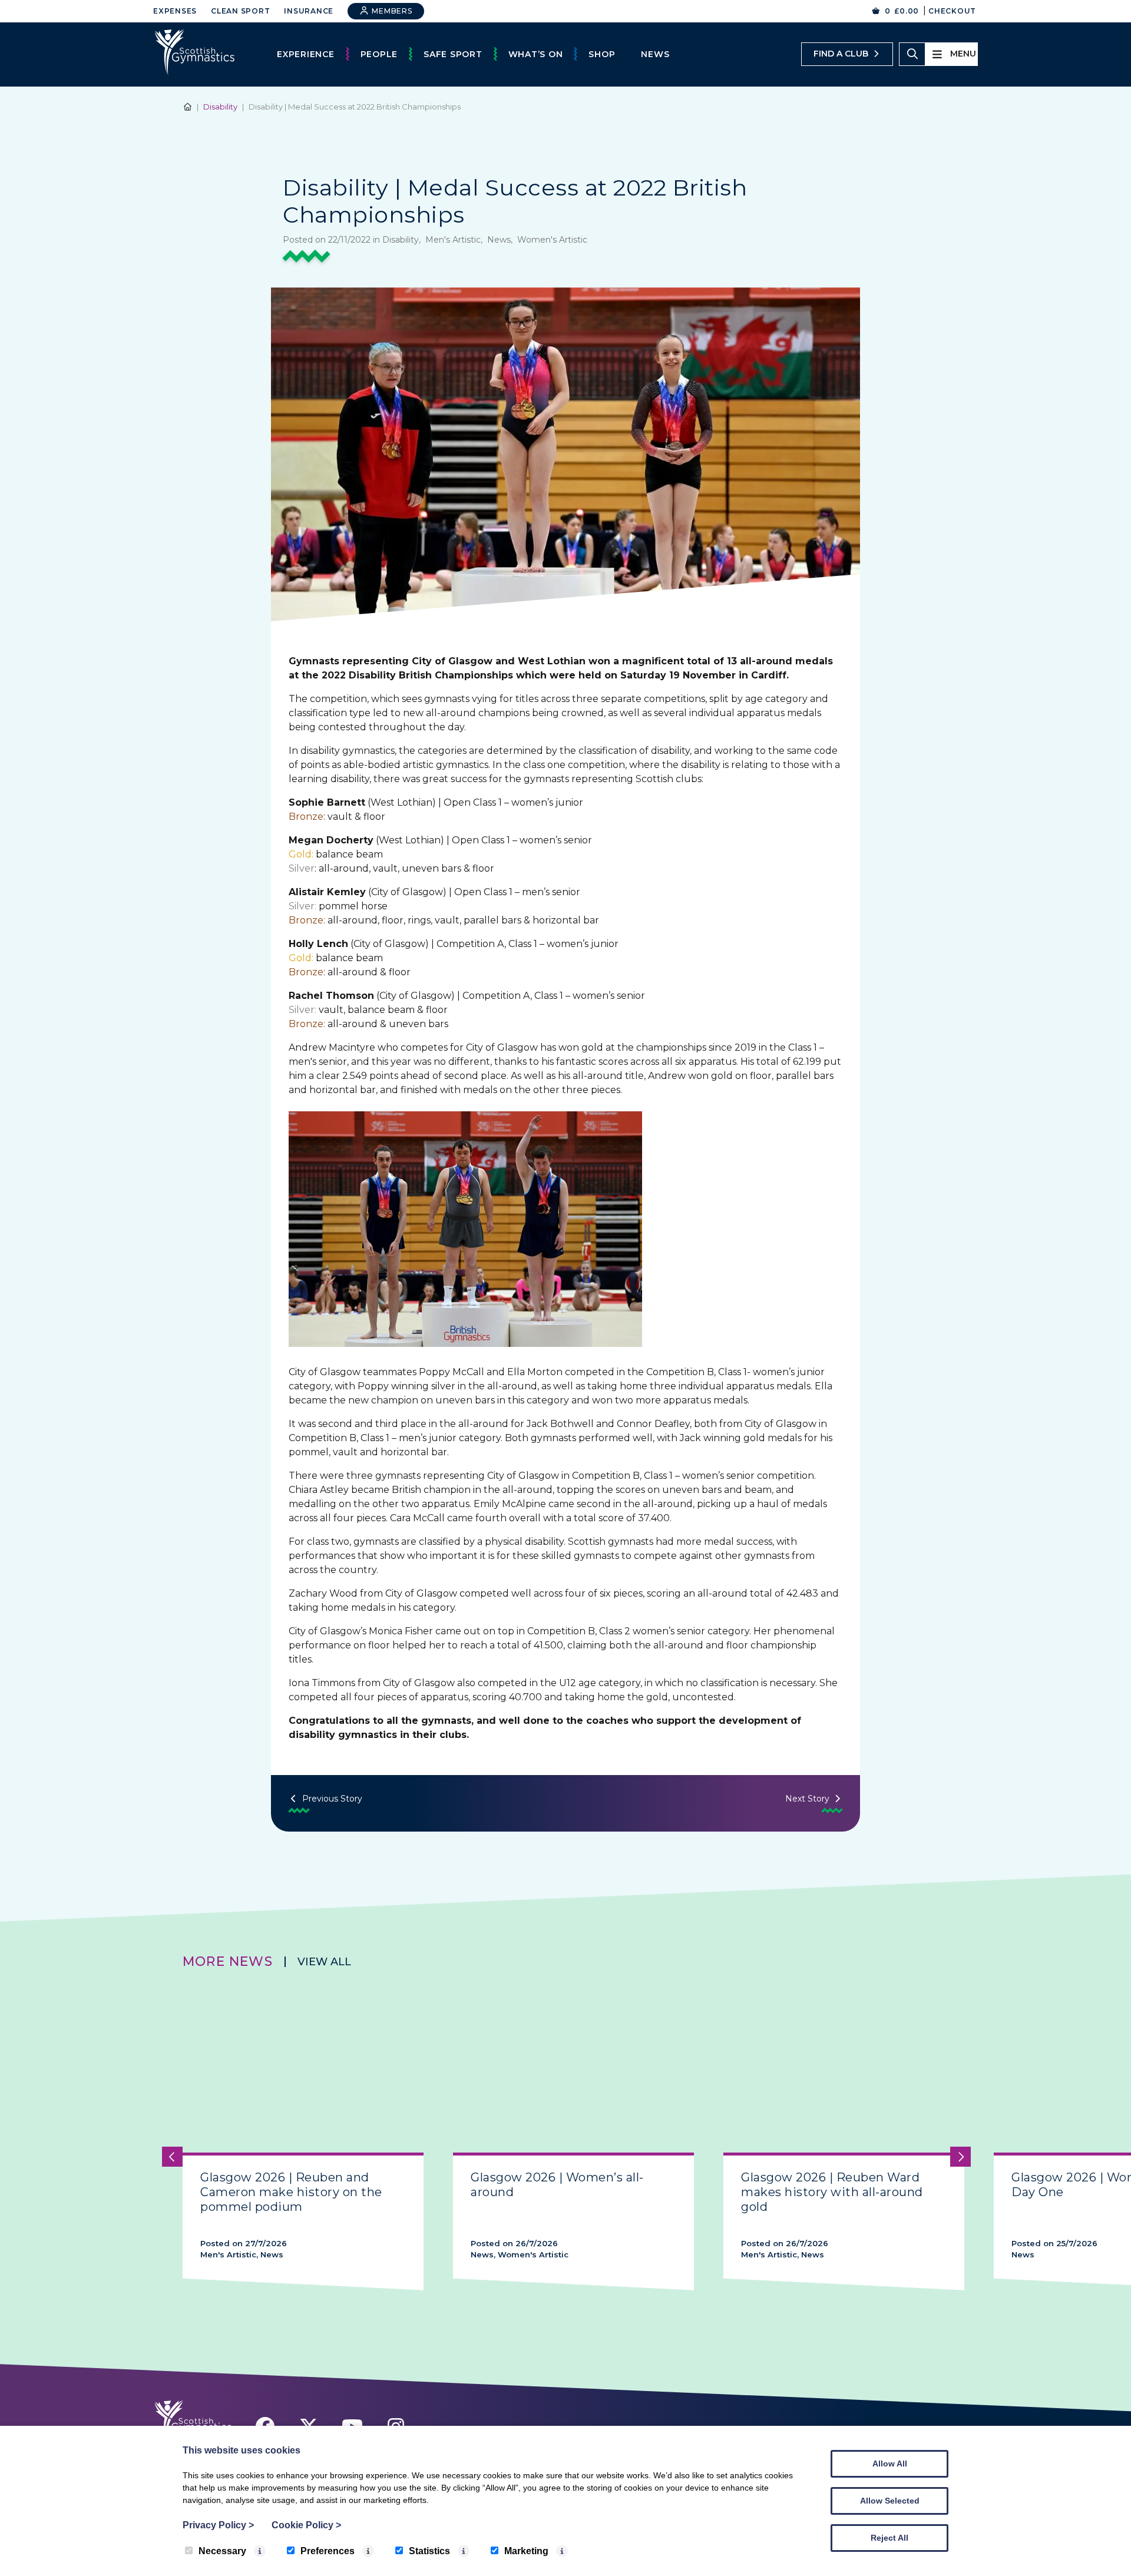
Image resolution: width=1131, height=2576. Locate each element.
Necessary (222, 2551)
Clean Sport (240, 11)
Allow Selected (890, 2501)
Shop (602, 54)
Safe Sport (453, 54)
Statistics (429, 2551)
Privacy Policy (218, 2525)
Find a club (841, 54)
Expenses (175, 11)
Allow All (890, 2464)
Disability (220, 107)
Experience (306, 54)
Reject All (889, 2538)
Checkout (952, 11)
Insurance (309, 11)
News (655, 54)
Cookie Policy (306, 2525)
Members (391, 11)
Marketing (526, 2551)
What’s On (536, 54)
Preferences (328, 2551)
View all (324, 1962)
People (379, 54)
